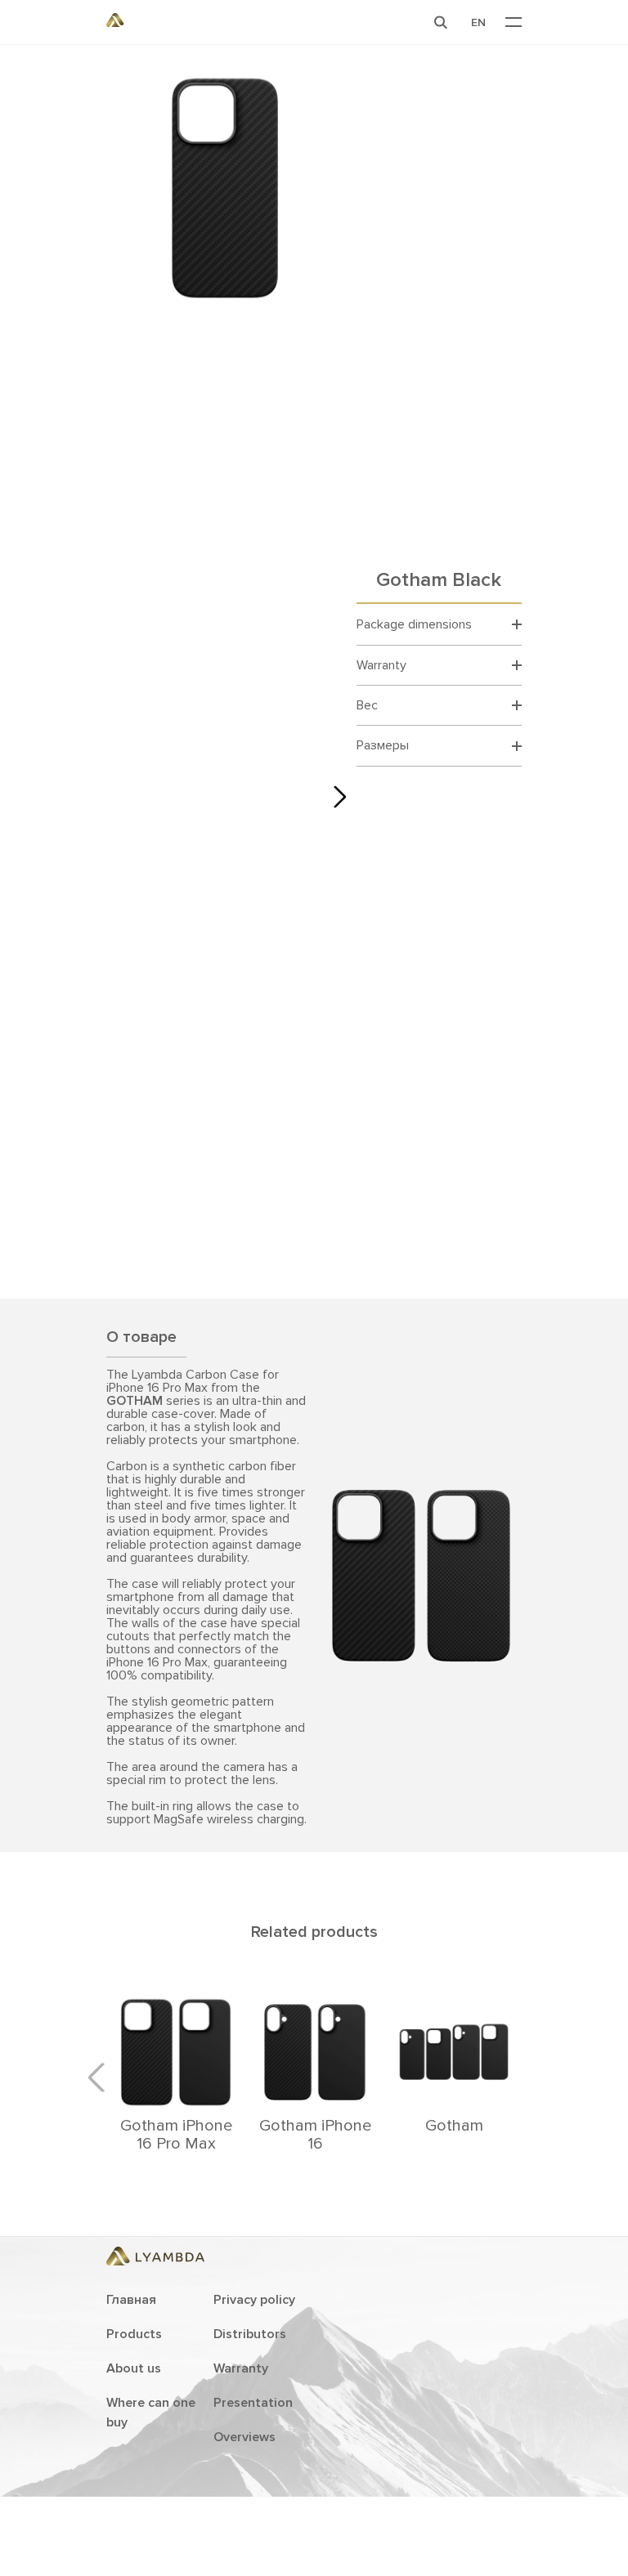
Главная (131, 2300)
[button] (441, 22)
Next (335, 797)
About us (134, 2368)
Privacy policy (254, 2300)
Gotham (454, 2126)
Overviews (244, 2437)
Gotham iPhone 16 (315, 2135)
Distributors (250, 2334)
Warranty (241, 2368)
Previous (102, 2077)
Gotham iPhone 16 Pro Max (176, 2135)
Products (134, 2334)
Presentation (253, 2403)
